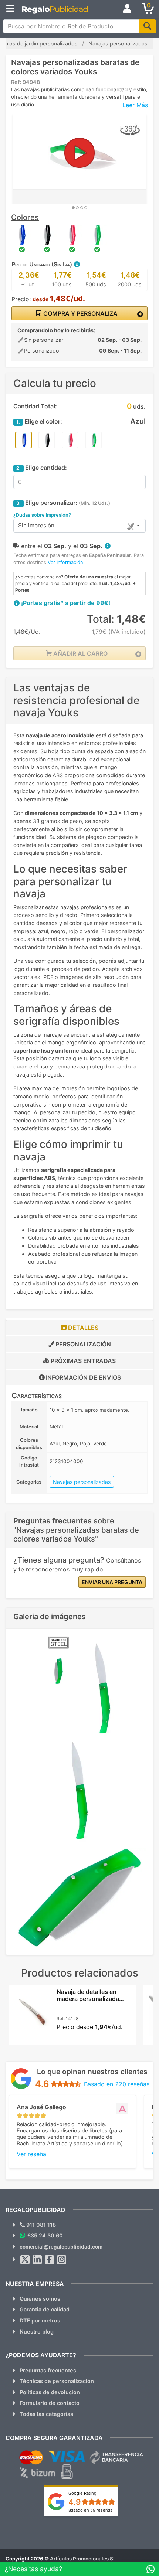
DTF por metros (40, 2320)
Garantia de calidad (45, 2309)
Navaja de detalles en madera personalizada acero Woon (88, 1999)
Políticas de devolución (50, 2392)
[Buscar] (147, 26)
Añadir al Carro (80, 653)
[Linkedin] (37, 2260)
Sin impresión (36, 525)
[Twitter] (25, 2260)
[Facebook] (50, 2260)
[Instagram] (62, 2260)
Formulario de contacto (50, 2403)
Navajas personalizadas (82, 1482)
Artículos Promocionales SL (83, 2559)
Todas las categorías (46, 2414)
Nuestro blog (37, 2332)
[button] (77, 264)
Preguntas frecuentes (48, 2370)
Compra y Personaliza (80, 313)
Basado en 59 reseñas (90, 2510)
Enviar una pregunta (112, 1582)
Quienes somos (40, 2299)
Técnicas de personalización (57, 2381)
